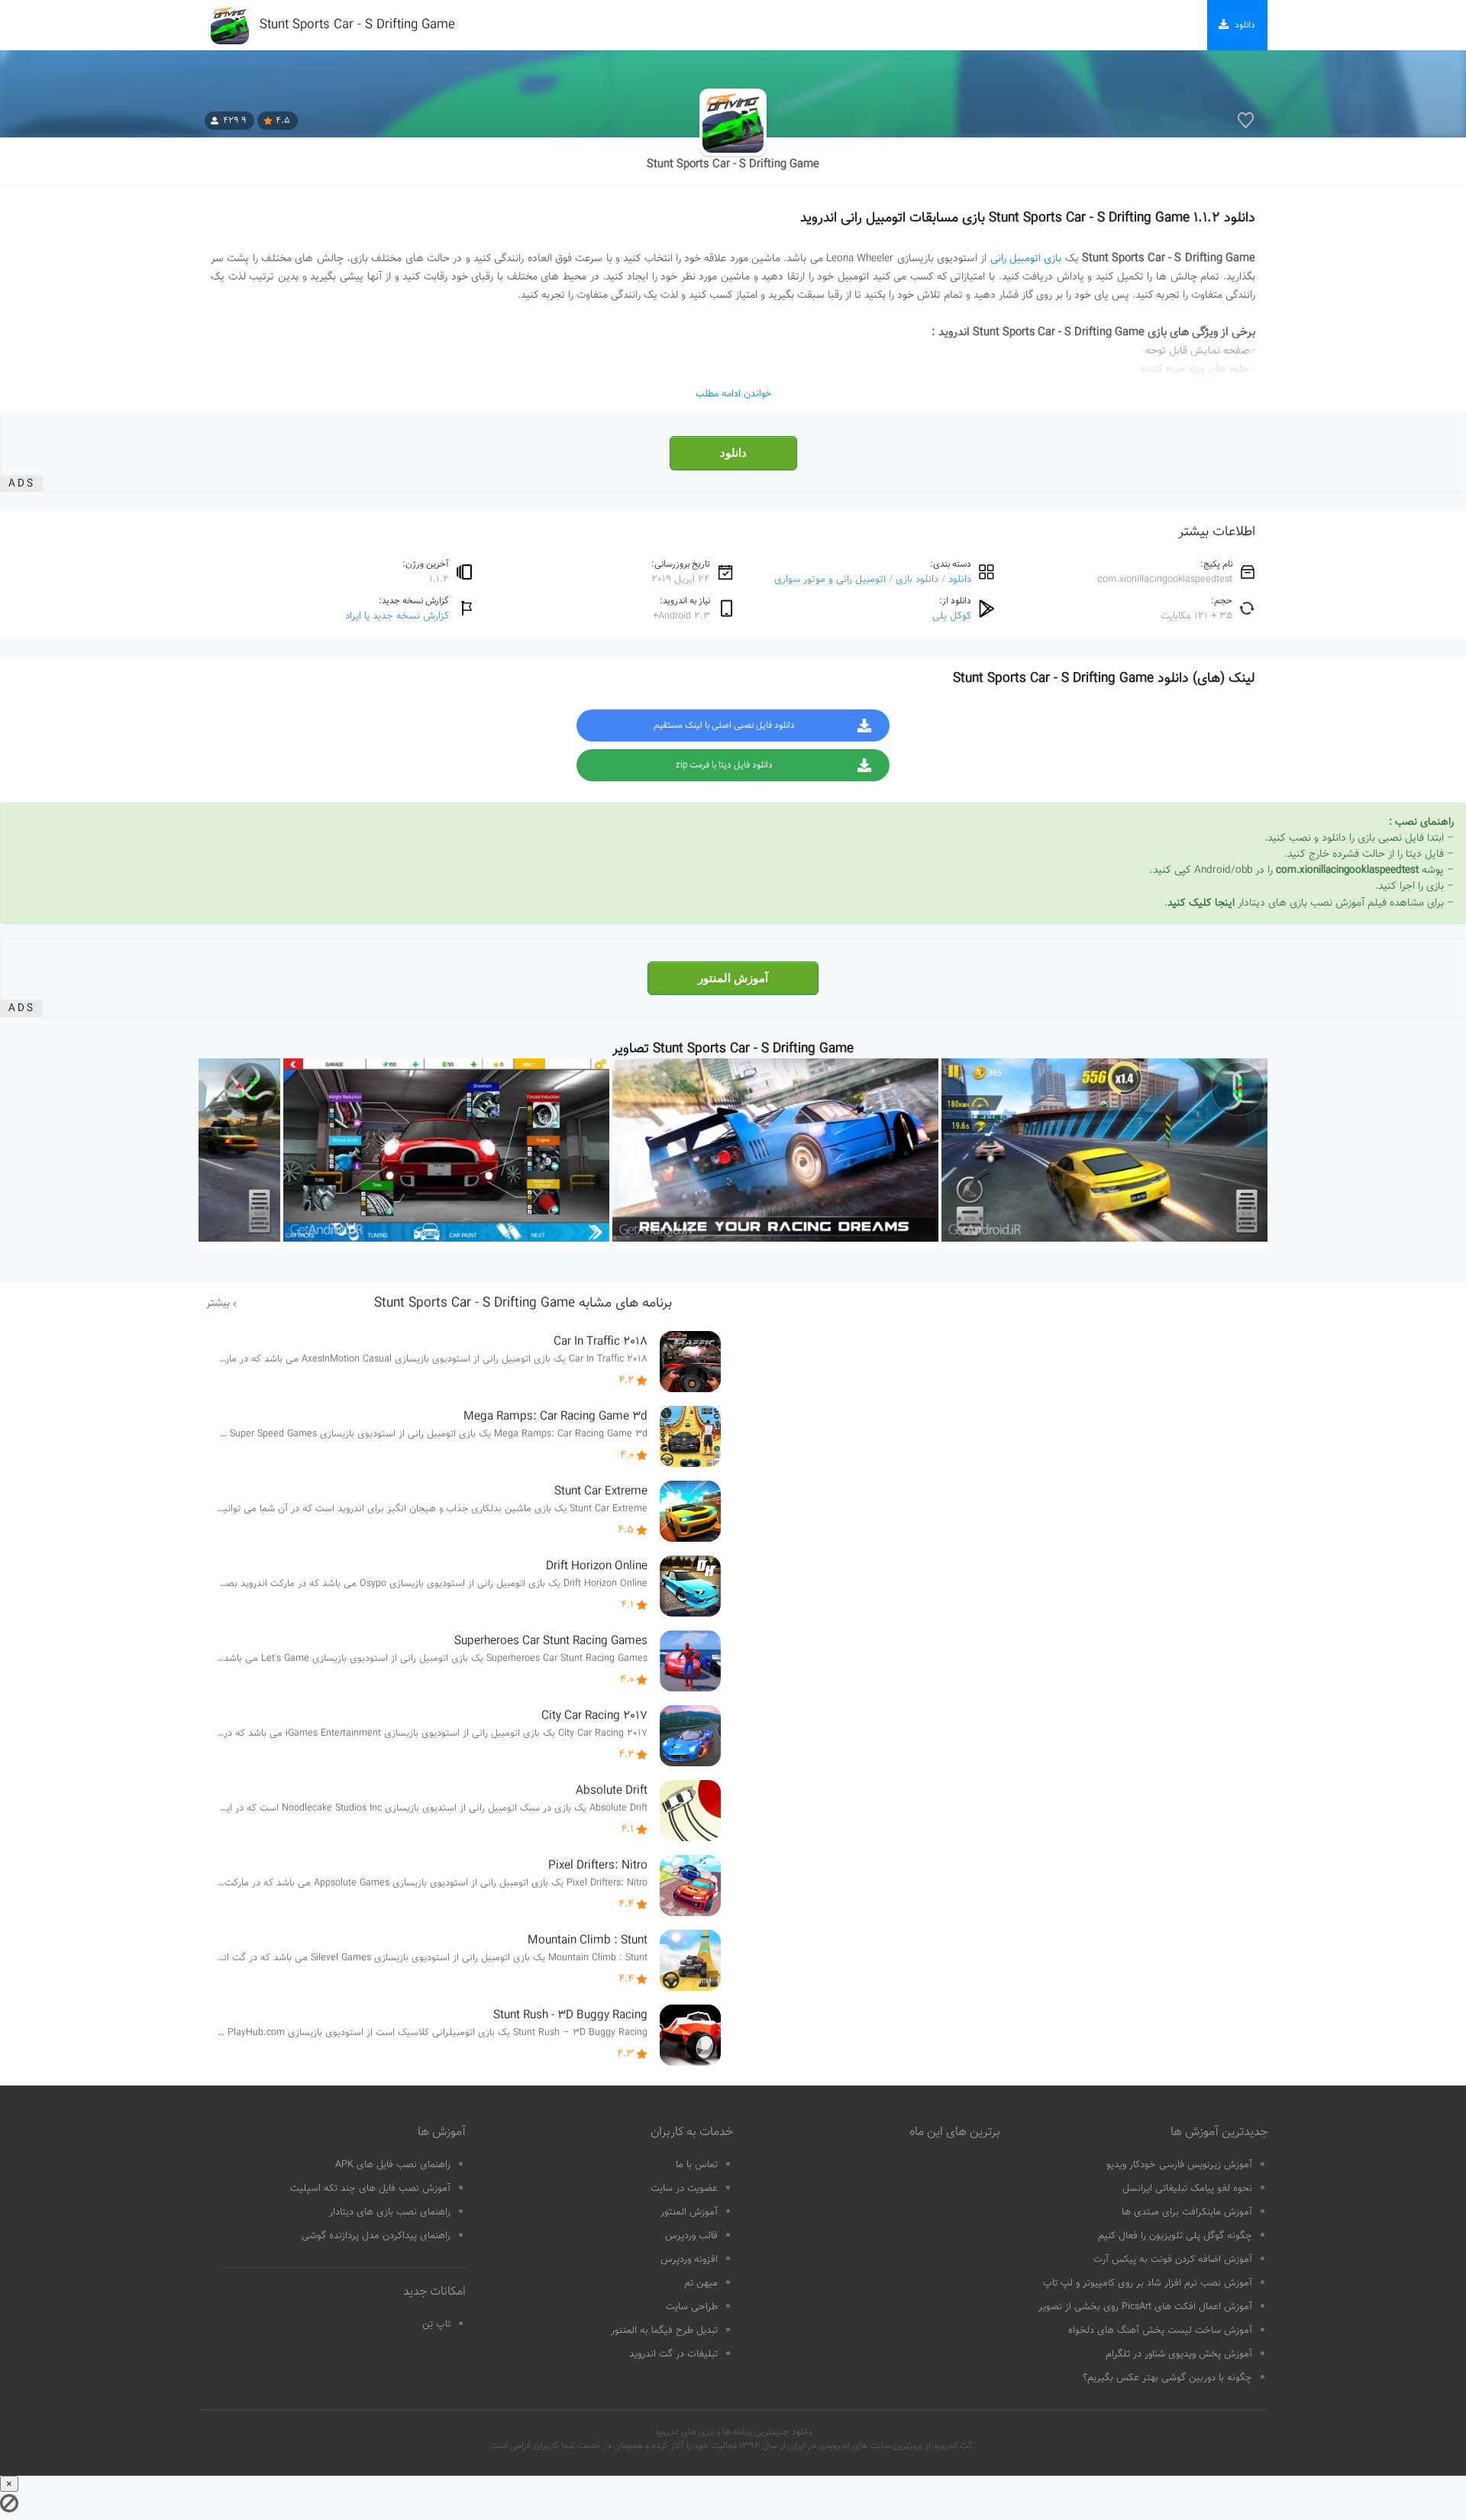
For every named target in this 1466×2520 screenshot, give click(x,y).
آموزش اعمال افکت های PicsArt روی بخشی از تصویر (1145, 2307)
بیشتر (218, 1304)
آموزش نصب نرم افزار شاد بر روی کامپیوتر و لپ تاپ (1148, 2283)
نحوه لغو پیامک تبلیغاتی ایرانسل (1187, 2189)
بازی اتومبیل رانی (1026, 259)
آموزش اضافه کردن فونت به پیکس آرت (1173, 2260)
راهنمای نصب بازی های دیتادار (390, 2212)
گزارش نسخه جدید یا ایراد (397, 616)
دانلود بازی (917, 579)
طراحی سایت (692, 2307)
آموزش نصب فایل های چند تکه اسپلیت (370, 2189)
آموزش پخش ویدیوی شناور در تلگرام (1179, 2354)
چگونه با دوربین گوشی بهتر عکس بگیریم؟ (1167, 2378)
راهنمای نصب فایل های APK (393, 2165)
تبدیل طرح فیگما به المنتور (664, 2331)
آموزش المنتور (733, 978)
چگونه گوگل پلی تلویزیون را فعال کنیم (1175, 2236)
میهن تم (701, 2283)
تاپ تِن (436, 2325)
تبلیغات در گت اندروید (673, 2354)
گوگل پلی (952, 616)
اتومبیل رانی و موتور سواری (830, 579)
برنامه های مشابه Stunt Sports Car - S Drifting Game (523, 1304)
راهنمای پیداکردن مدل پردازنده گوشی (376, 2236)
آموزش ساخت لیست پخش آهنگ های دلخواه (1160, 2331)
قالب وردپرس (691, 2236)
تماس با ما (697, 2165)
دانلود (733, 453)
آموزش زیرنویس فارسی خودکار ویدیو (1179, 2165)
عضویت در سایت (684, 2189)
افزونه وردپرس (689, 2260)
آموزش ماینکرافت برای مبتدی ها (1187, 2212)
